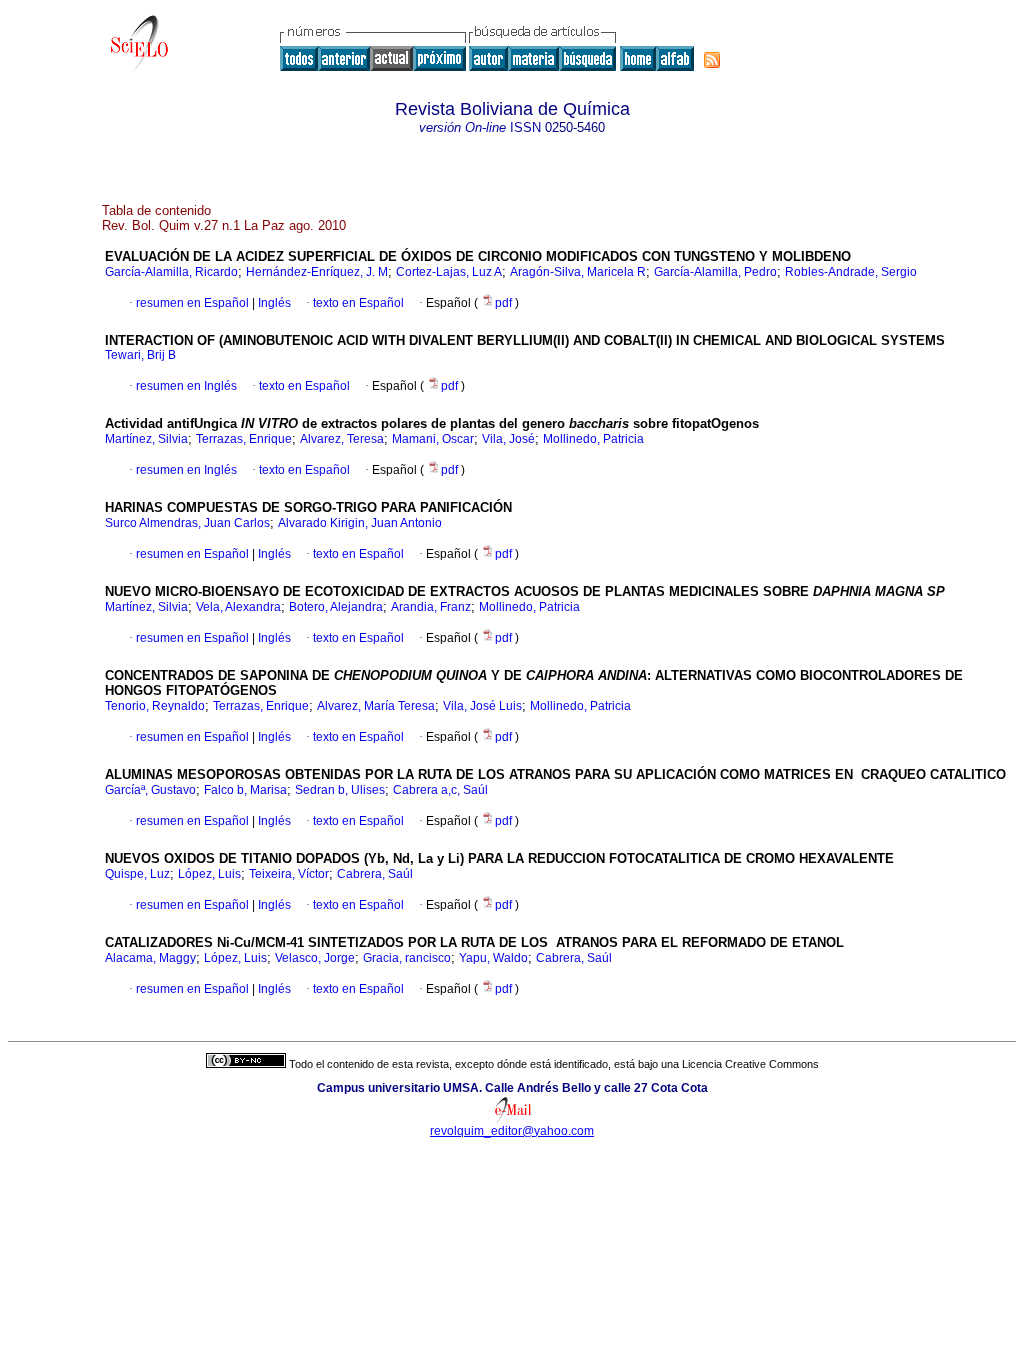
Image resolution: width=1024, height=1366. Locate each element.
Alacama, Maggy (150, 958)
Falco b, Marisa (245, 790)
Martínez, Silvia (146, 439)
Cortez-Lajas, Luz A (449, 272)
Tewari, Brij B (140, 355)
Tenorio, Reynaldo (155, 706)
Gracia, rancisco (407, 958)
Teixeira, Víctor (289, 874)
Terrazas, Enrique (244, 439)
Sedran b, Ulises (340, 790)
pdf (505, 303)
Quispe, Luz (137, 874)
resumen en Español (192, 303)
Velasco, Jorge (315, 958)
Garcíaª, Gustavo (150, 790)
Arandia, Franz (431, 607)
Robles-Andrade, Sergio (851, 272)
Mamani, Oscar (433, 439)
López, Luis (209, 874)
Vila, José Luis (482, 706)
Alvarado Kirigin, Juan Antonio (360, 523)
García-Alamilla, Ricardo (171, 272)
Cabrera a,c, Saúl (440, 790)
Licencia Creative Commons (750, 1064)
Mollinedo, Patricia (593, 439)
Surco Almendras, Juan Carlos (187, 523)
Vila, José (508, 439)
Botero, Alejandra (336, 607)
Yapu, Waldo (493, 958)
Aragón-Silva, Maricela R (578, 272)
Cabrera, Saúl (375, 874)
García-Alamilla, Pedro (715, 272)
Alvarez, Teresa (342, 439)
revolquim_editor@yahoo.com (512, 1131)
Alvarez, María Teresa (376, 706)
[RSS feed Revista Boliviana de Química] (712, 60)
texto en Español (358, 303)
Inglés (273, 303)
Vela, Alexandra (238, 607)
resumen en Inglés (186, 386)
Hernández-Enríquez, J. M (317, 272)
